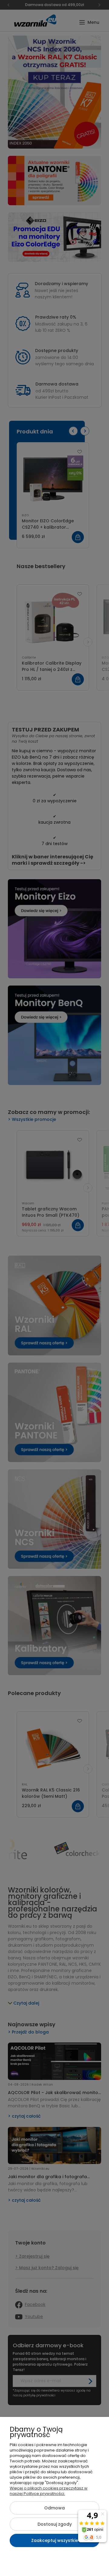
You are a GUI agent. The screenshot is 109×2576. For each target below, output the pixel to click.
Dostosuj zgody (55, 2524)
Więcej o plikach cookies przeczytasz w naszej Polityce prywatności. (49, 2491)
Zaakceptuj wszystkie (55, 2540)
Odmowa (54, 2508)
